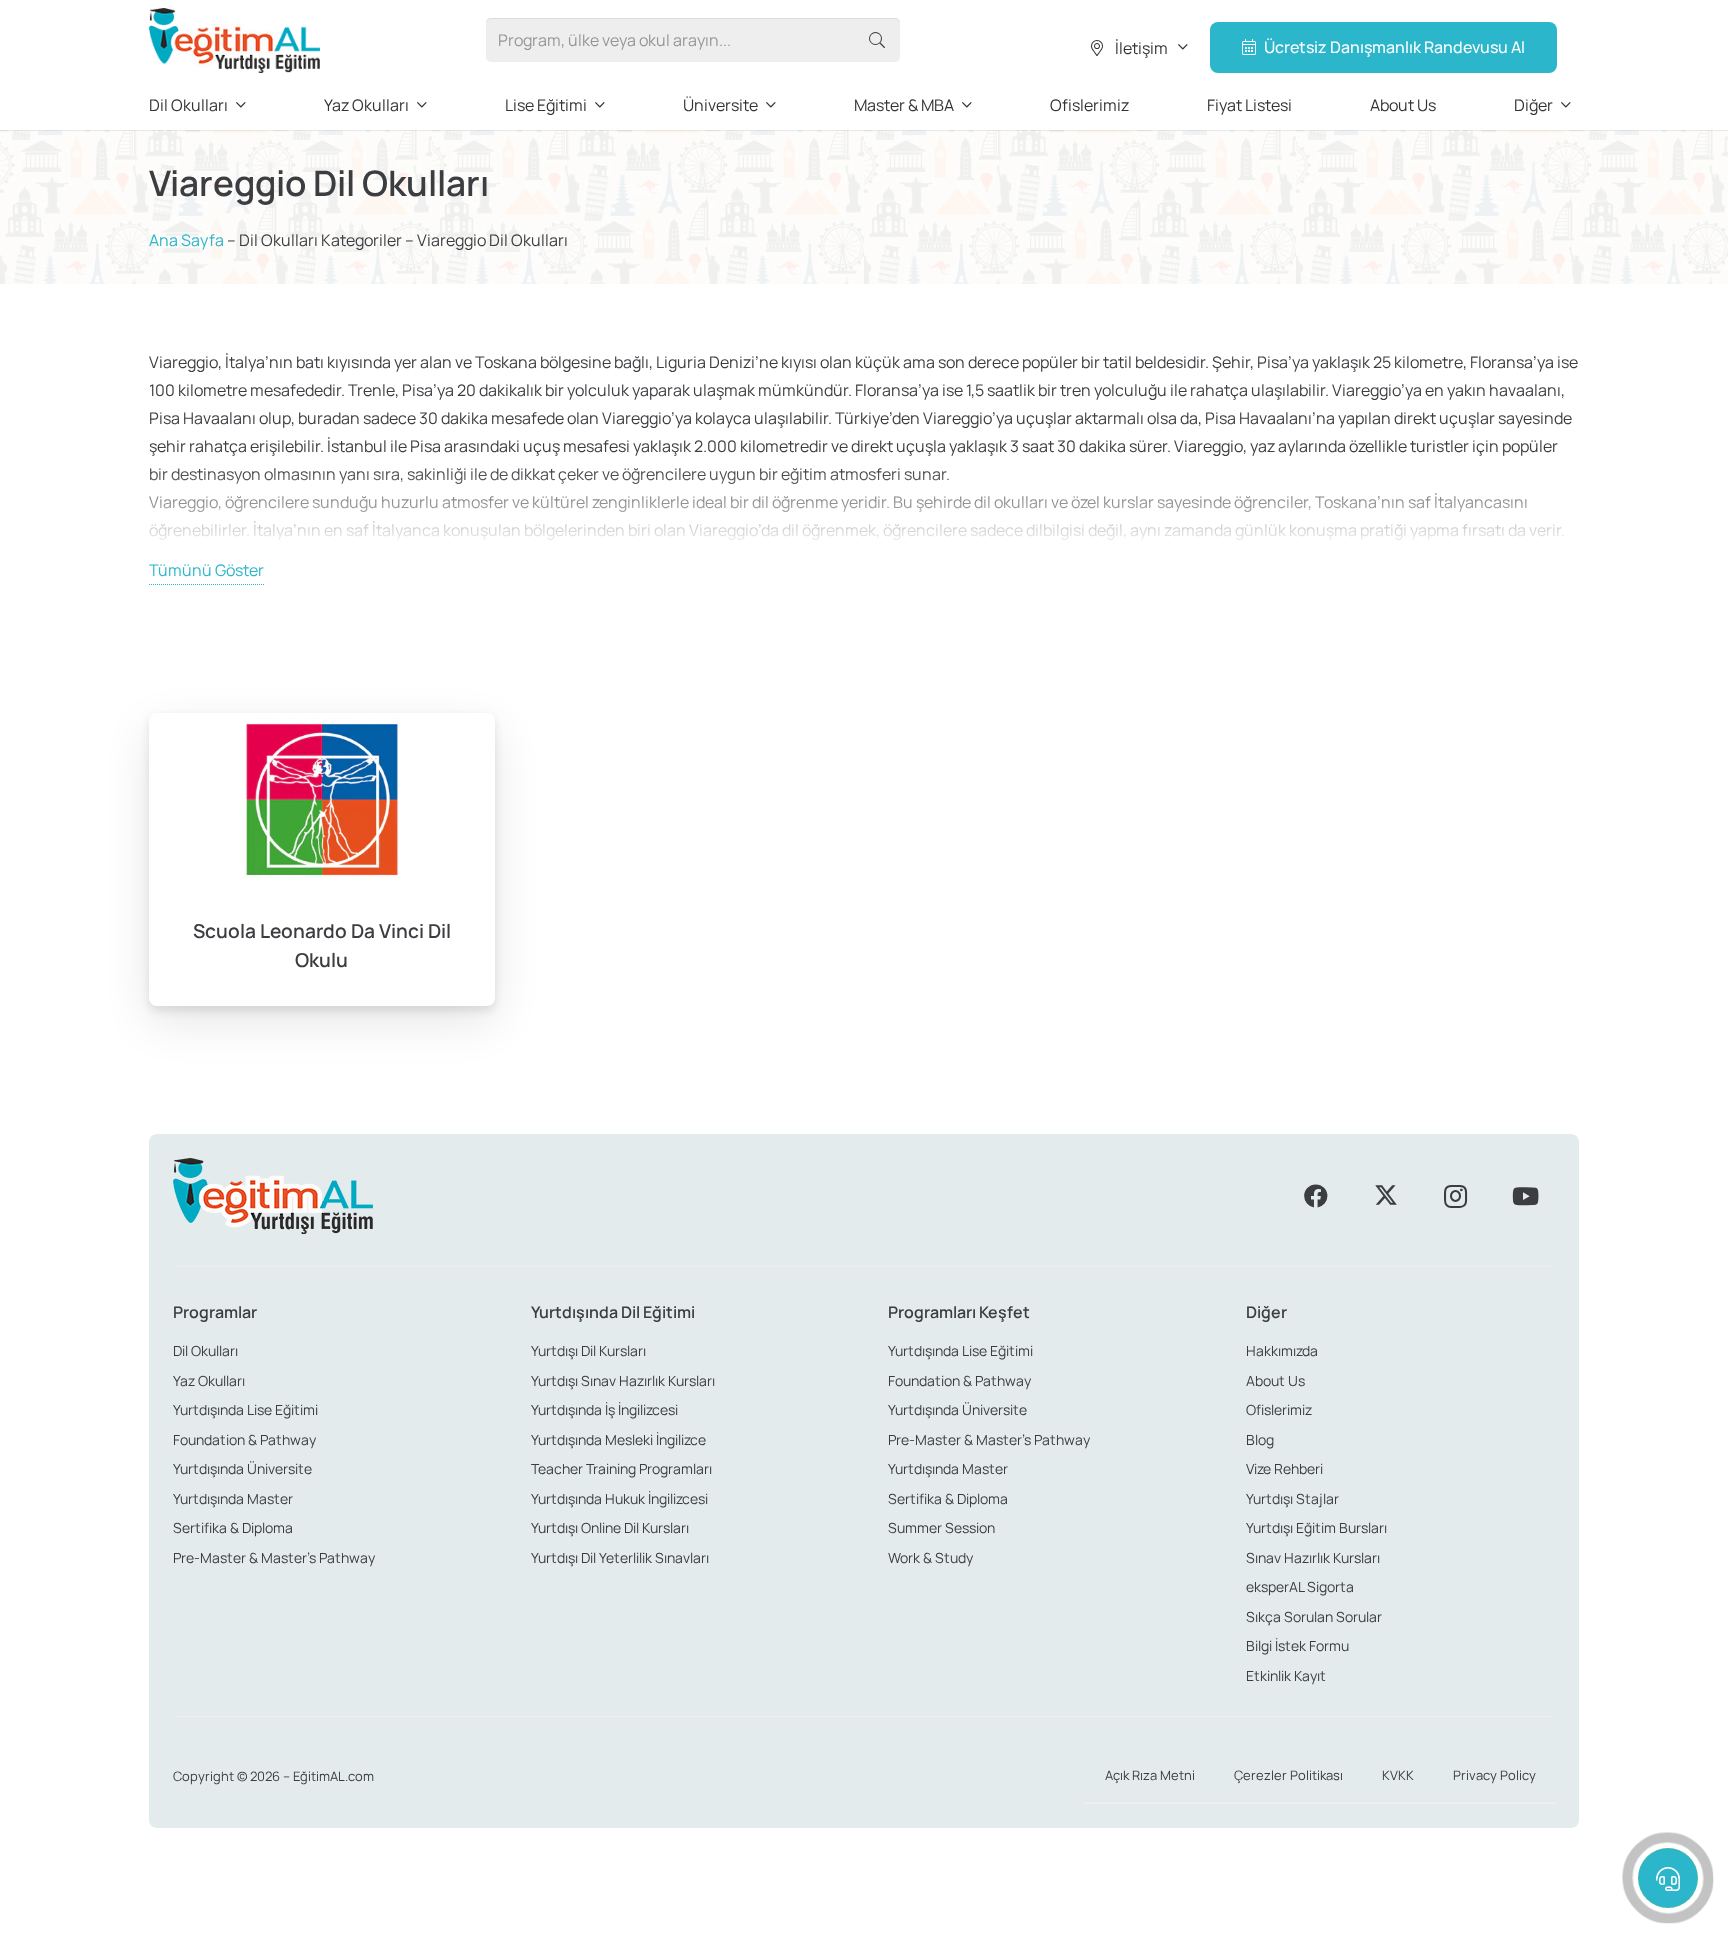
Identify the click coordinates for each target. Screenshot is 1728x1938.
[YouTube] (1525, 1196)
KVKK (1398, 1775)
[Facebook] (1316, 1196)
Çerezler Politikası (1288, 1775)
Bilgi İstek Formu (1297, 1645)
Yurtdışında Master (233, 1498)
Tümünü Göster (206, 570)
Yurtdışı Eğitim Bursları (1316, 1527)
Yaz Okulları (209, 1380)
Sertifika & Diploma (233, 1527)
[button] (1137, 48)
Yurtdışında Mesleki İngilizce (618, 1439)
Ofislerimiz (1279, 1409)
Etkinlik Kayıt (1286, 1675)
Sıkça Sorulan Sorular (1314, 1616)
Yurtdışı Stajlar (1292, 1498)
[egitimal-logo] (234, 40)
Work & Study (930, 1557)
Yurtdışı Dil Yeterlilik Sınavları (620, 1557)
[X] (1386, 1196)
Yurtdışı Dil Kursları (588, 1350)
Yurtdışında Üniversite (242, 1468)
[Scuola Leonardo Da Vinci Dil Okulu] (322, 859)
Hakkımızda (1282, 1350)
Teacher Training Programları (621, 1468)
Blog (1260, 1439)
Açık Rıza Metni (1150, 1775)
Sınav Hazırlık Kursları (1313, 1557)
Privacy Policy (1494, 1775)
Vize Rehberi (1284, 1468)
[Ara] (877, 40)
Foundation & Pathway (244, 1439)
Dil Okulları (205, 1350)
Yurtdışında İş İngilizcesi (604, 1409)
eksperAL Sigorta (1300, 1586)
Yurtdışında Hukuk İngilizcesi (619, 1498)
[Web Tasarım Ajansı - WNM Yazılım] (864, 1915)
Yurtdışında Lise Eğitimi (245, 1409)
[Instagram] (1455, 1196)
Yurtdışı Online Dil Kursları (610, 1527)
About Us (1275, 1380)
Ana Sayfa (186, 240)
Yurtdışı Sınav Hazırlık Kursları (623, 1380)
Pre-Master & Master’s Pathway (274, 1557)
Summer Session (941, 1527)
